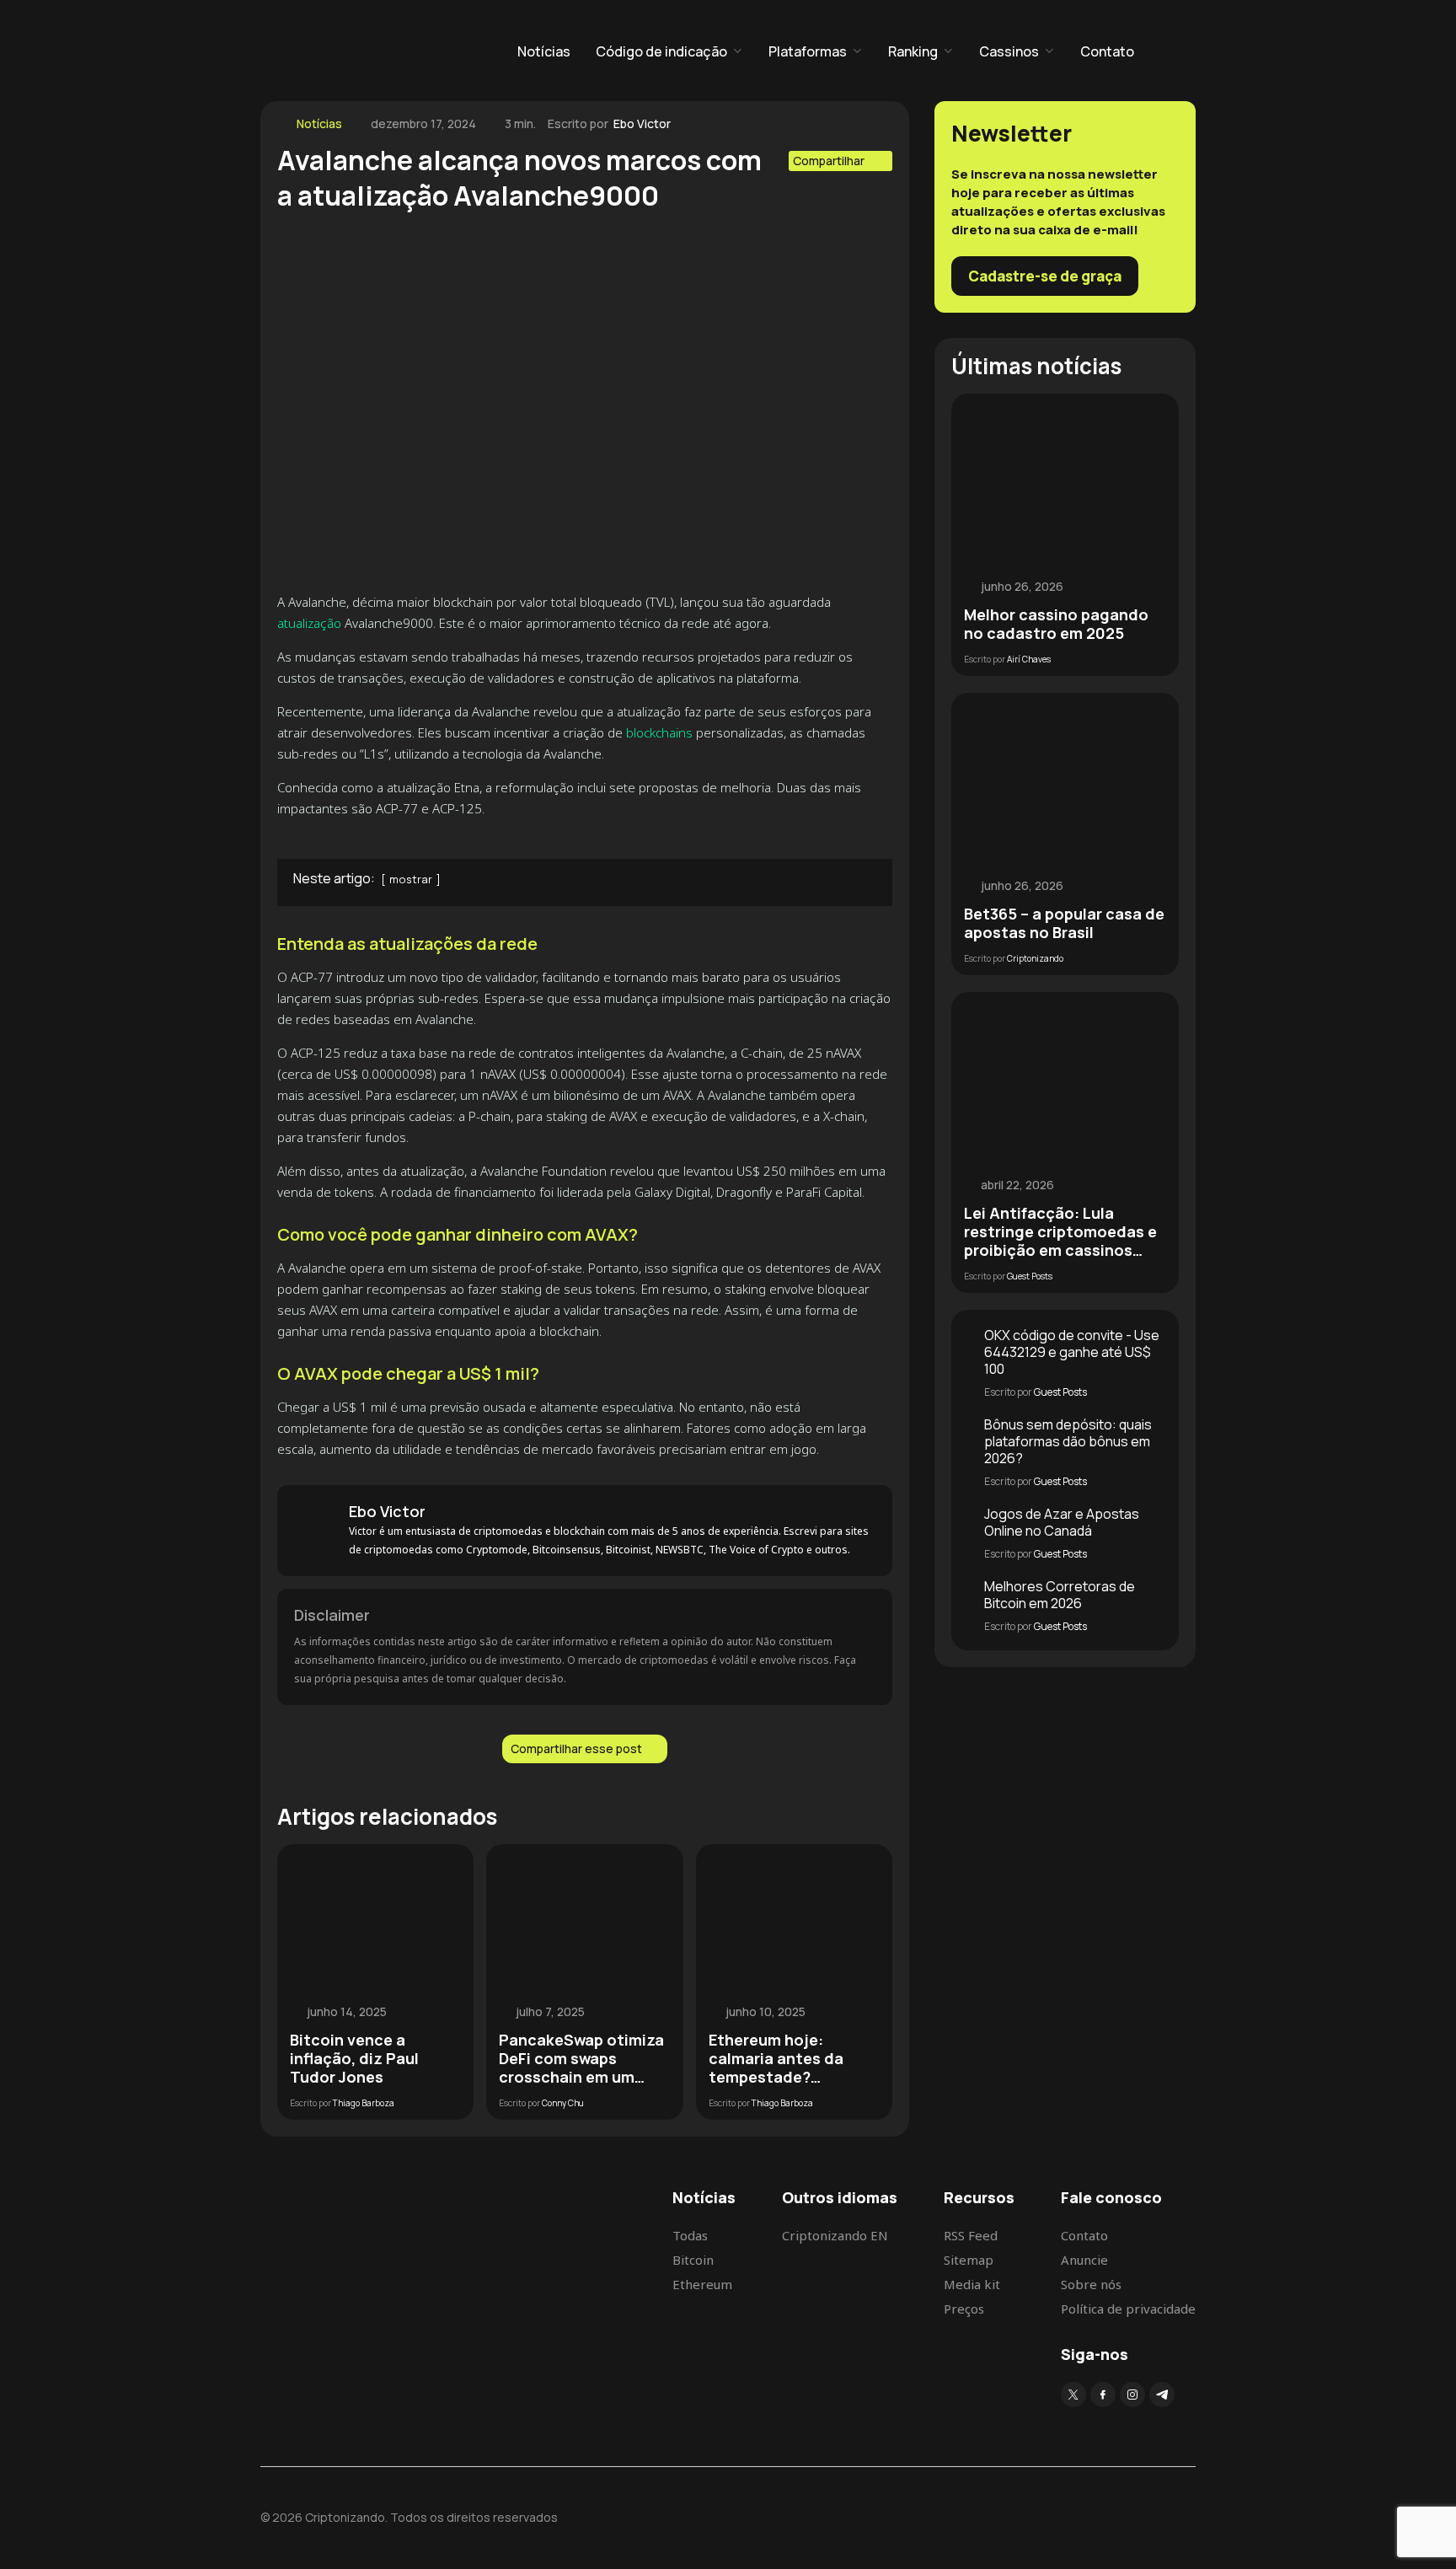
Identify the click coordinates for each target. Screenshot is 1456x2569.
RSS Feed (971, 2235)
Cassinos (1009, 51)
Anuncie (1084, 2260)
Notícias (544, 51)
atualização (309, 623)
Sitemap (969, 2260)
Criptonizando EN (835, 2235)
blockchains (659, 732)
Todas (690, 2235)
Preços (964, 2309)
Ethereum (702, 2284)
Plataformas (808, 51)
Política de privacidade (1128, 2309)
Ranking (913, 51)
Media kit (972, 2284)
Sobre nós (1091, 2284)
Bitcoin (693, 2260)
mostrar (411, 879)
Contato (1107, 51)
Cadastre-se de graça (1045, 276)
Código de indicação (661, 51)
